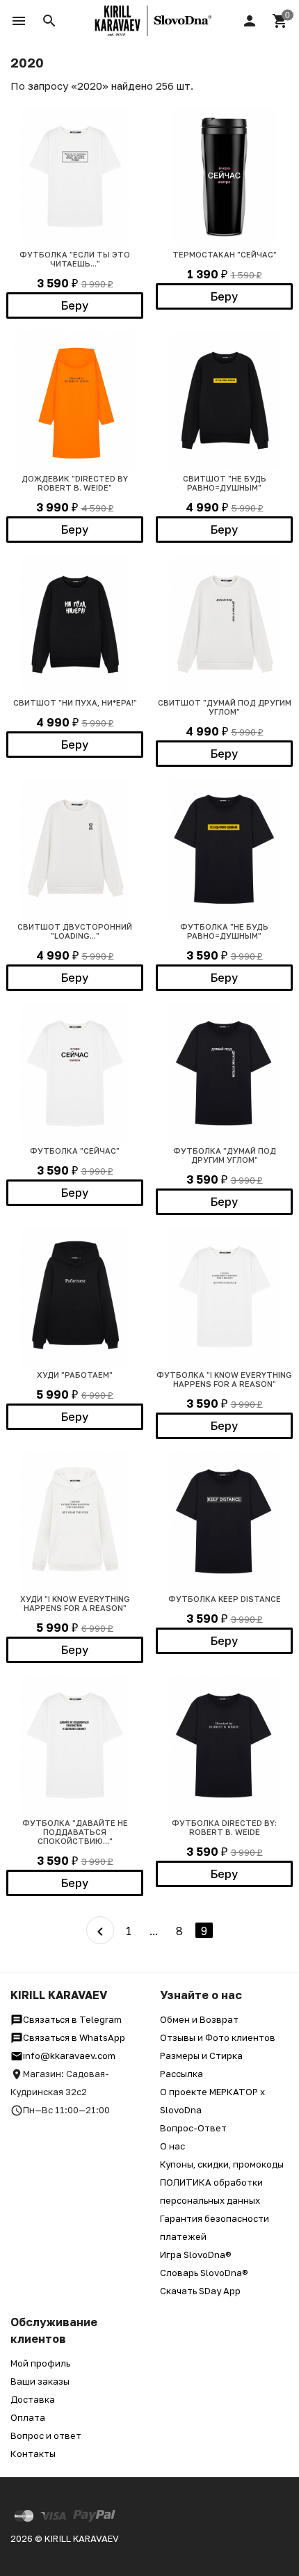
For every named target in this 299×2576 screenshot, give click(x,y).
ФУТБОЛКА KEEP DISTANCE (225, 1599)
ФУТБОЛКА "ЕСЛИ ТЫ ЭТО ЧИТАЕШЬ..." (75, 259)
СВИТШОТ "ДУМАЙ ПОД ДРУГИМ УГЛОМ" (225, 707)
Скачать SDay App (200, 2291)
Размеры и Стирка (201, 2056)
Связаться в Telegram (72, 2019)
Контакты (33, 2454)
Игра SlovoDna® (196, 2255)
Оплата (28, 2417)
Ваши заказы (40, 2381)
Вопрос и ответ (46, 2435)
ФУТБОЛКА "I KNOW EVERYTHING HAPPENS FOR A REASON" (224, 1379)
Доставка (33, 2399)
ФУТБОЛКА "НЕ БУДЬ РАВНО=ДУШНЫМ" (224, 931)
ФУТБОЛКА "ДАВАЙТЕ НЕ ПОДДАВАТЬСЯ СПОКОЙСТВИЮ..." (75, 1832)
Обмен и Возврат (199, 2019)
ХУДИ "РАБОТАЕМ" (75, 1375)
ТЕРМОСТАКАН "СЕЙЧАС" (225, 254)
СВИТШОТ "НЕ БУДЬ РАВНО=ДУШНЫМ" (225, 483)
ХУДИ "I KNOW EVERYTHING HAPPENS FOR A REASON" (75, 1603)
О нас (172, 2146)
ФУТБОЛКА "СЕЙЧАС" (75, 1151)
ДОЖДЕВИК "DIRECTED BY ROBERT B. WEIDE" (75, 483)
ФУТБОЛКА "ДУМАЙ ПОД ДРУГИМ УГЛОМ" (225, 1155)
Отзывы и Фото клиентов (218, 2037)
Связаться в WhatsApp (74, 2037)
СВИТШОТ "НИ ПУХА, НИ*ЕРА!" (75, 702)
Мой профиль (40, 2363)
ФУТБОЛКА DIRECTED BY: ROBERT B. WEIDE (224, 1827)
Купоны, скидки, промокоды (222, 2164)
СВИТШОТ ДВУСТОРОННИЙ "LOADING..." (75, 931)
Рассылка (181, 2074)
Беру (75, 305)
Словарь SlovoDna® (204, 2273)
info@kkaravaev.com (69, 2056)
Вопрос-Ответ (193, 2128)
